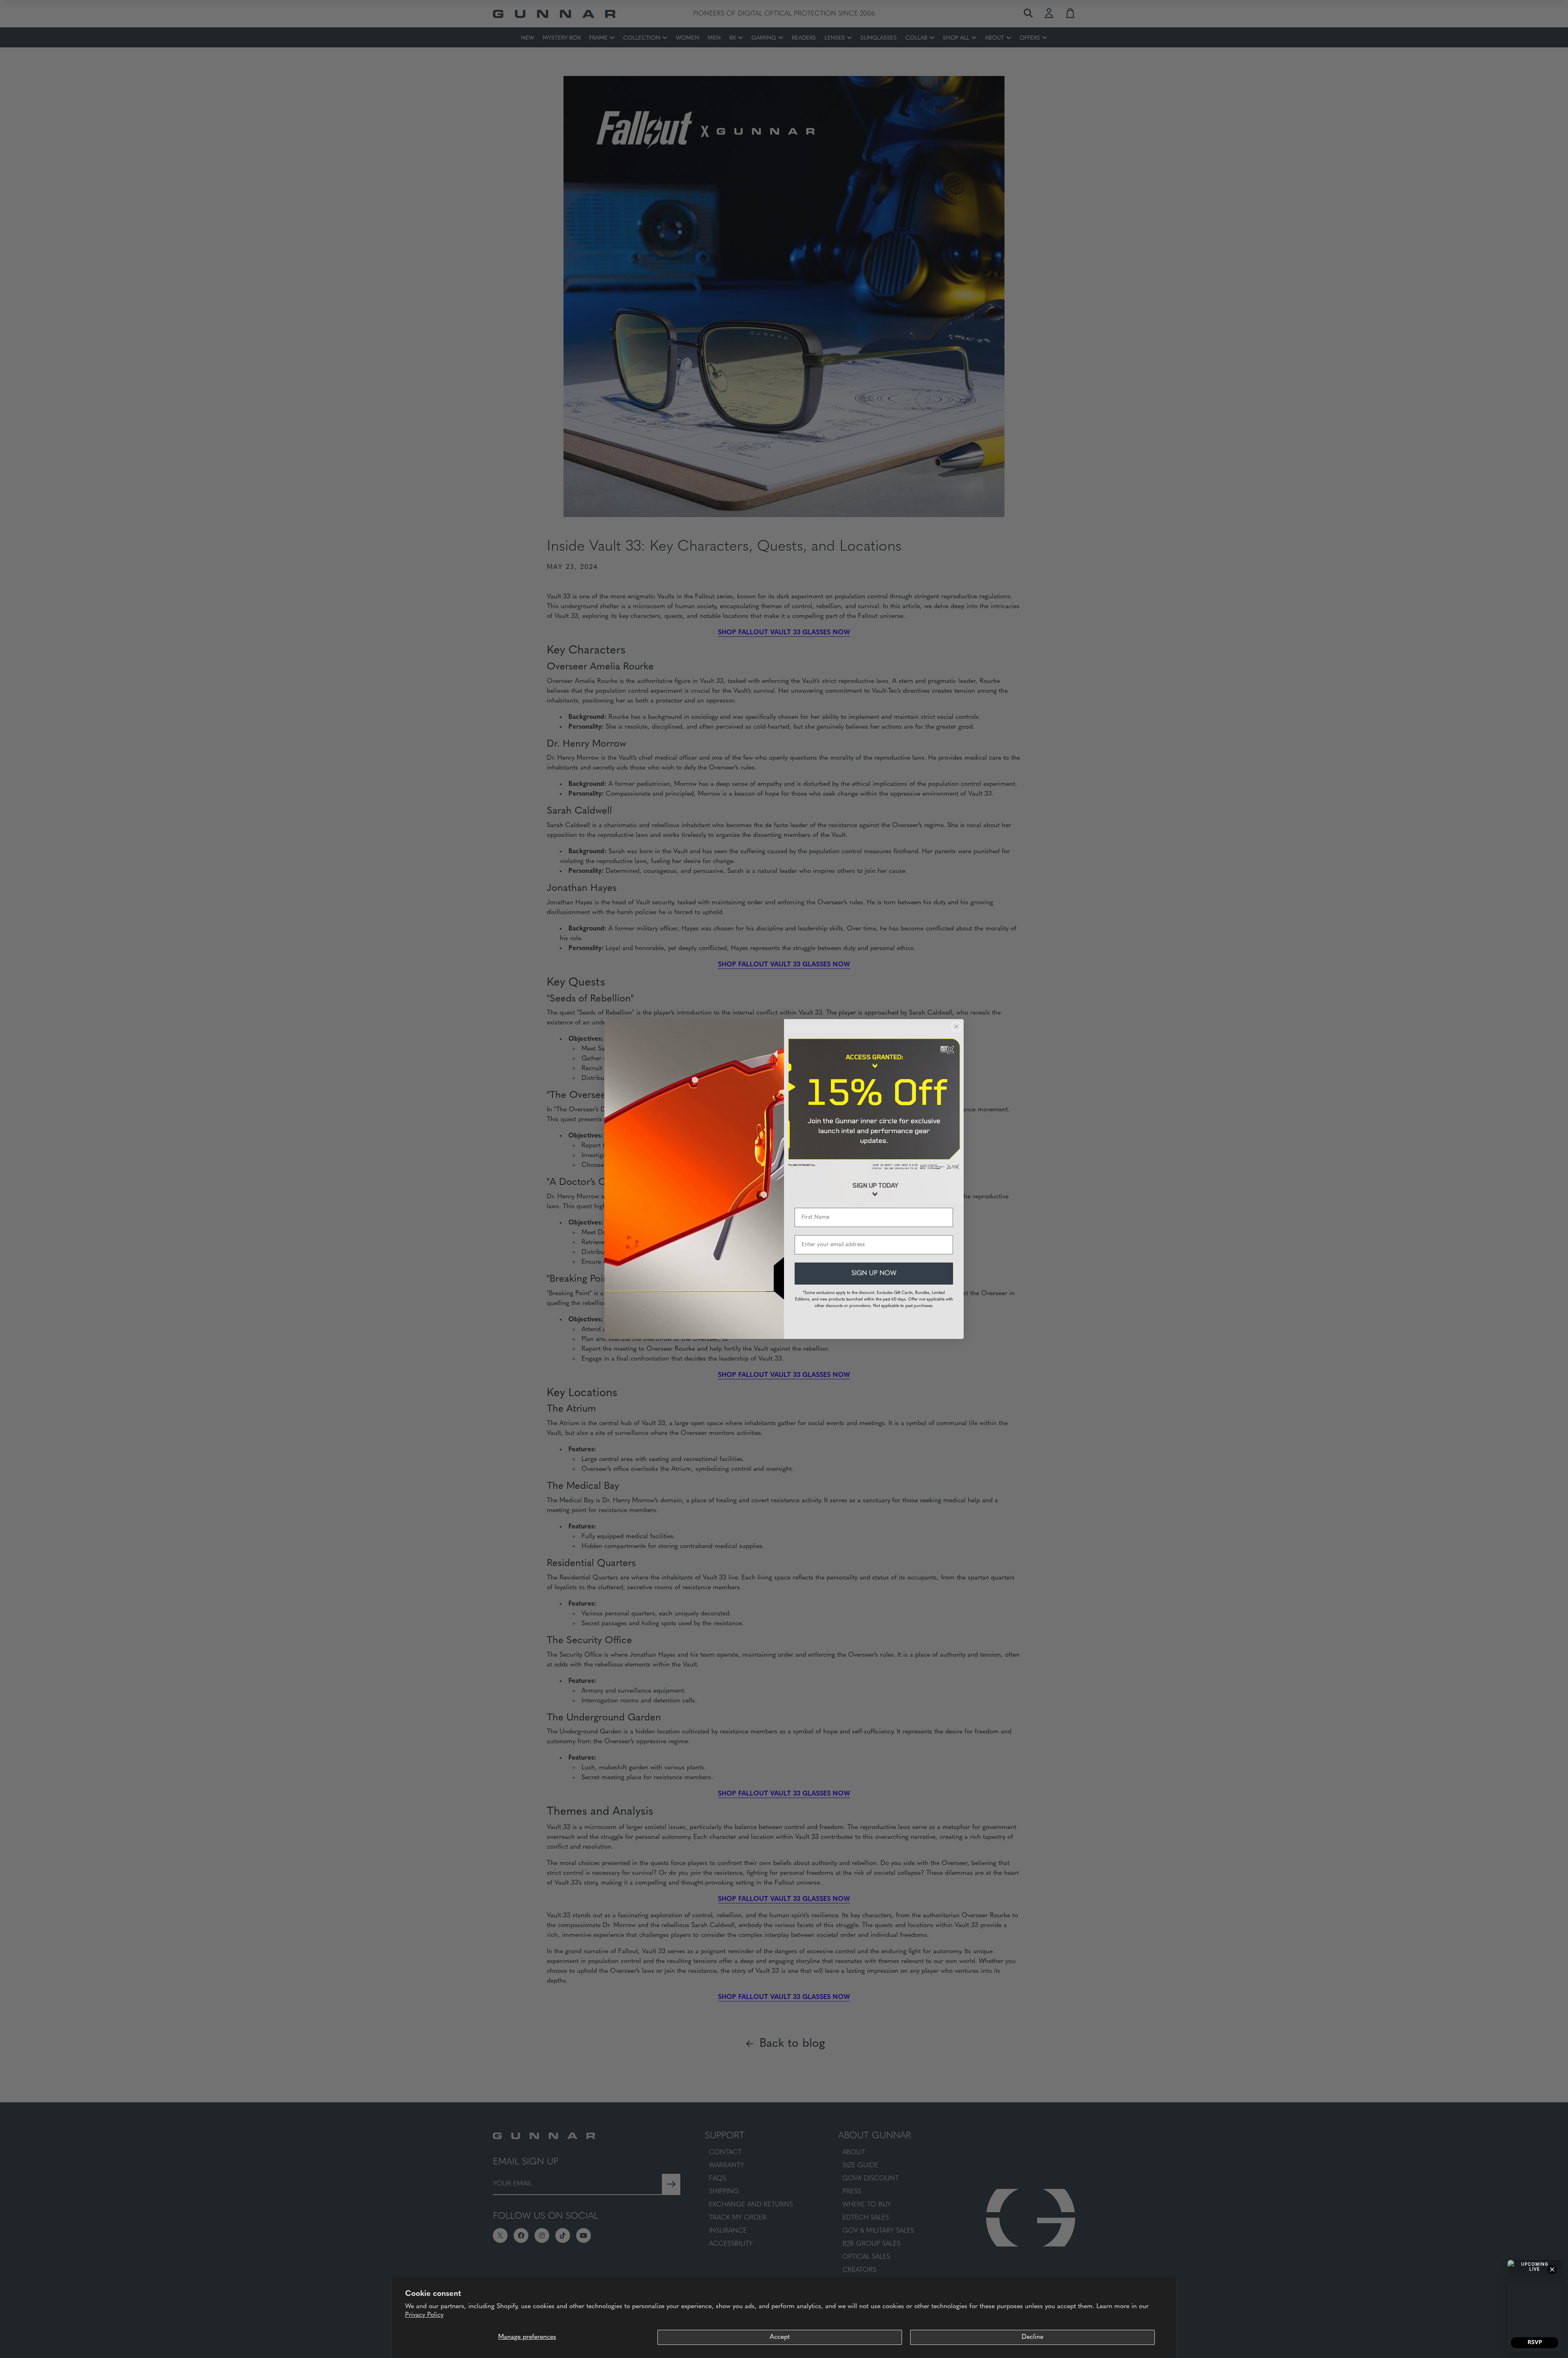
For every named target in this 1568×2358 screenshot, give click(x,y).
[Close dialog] (956, 1026)
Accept (780, 2337)
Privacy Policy (424, 2315)
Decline (1032, 2337)
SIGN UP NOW (874, 1274)
